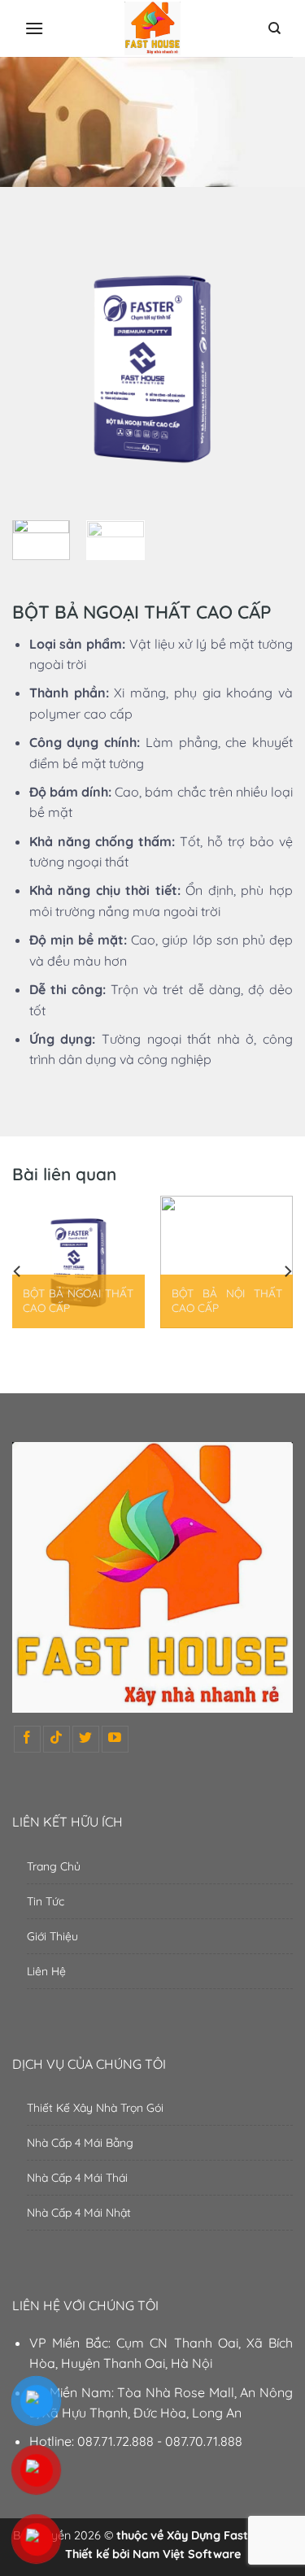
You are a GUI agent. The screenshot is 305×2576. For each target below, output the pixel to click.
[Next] (267, 368)
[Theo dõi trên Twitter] (86, 1739)
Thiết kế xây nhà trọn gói (95, 2108)
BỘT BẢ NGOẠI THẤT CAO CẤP (78, 1300)
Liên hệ (46, 1971)
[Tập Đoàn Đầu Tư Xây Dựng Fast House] (152, 29)
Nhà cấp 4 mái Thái (77, 2178)
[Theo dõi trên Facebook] (27, 1739)
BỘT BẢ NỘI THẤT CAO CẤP (227, 1300)
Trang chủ (54, 1866)
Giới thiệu (52, 1936)
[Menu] (34, 28)
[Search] (274, 28)
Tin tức (46, 1901)
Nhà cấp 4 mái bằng (80, 2143)
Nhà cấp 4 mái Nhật (79, 2213)
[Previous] (38, 368)
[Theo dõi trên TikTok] (57, 1739)
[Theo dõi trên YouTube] (115, 1739)
